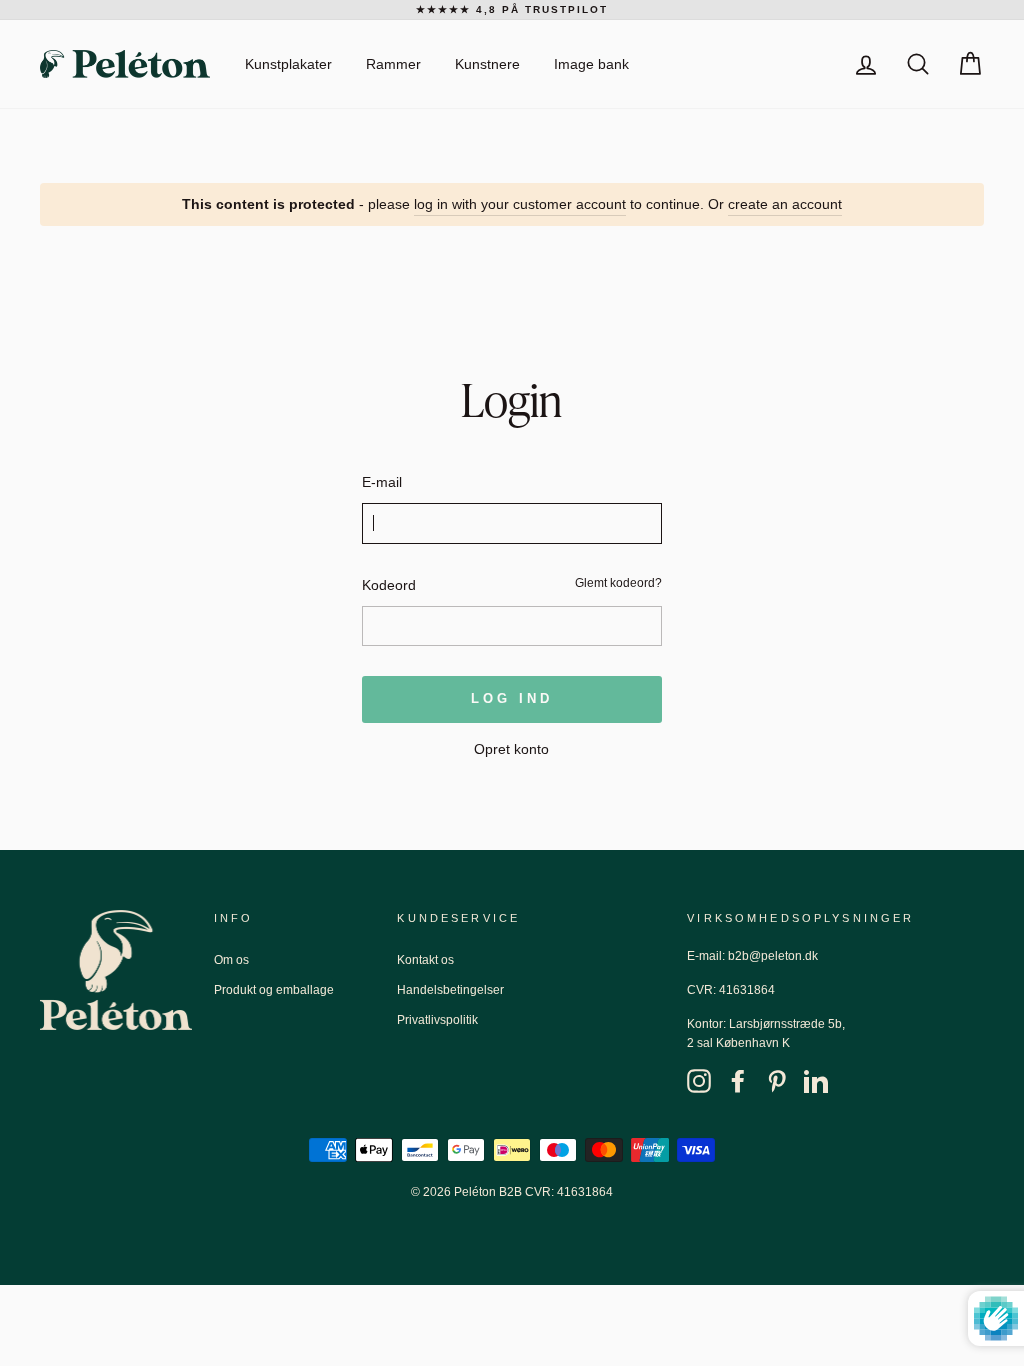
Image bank (591, 64)
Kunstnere (487, 64)
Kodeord (389, 585)
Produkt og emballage (274, 990)
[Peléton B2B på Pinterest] (777, 1080)
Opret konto (511, 749)
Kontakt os (425, 960)
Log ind (511, 698)
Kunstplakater (288, 64)
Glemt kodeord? (618, 583)
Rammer (393, 64)
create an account (785, 204)
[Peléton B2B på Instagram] (699, 1080)
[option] (512, 10)
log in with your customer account (520, 204)
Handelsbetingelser (450, 990)
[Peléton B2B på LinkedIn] (816, 1080)
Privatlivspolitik (437, 1020)
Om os (231, 960)
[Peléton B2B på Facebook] (738, 1080)
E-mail (382, 482)
